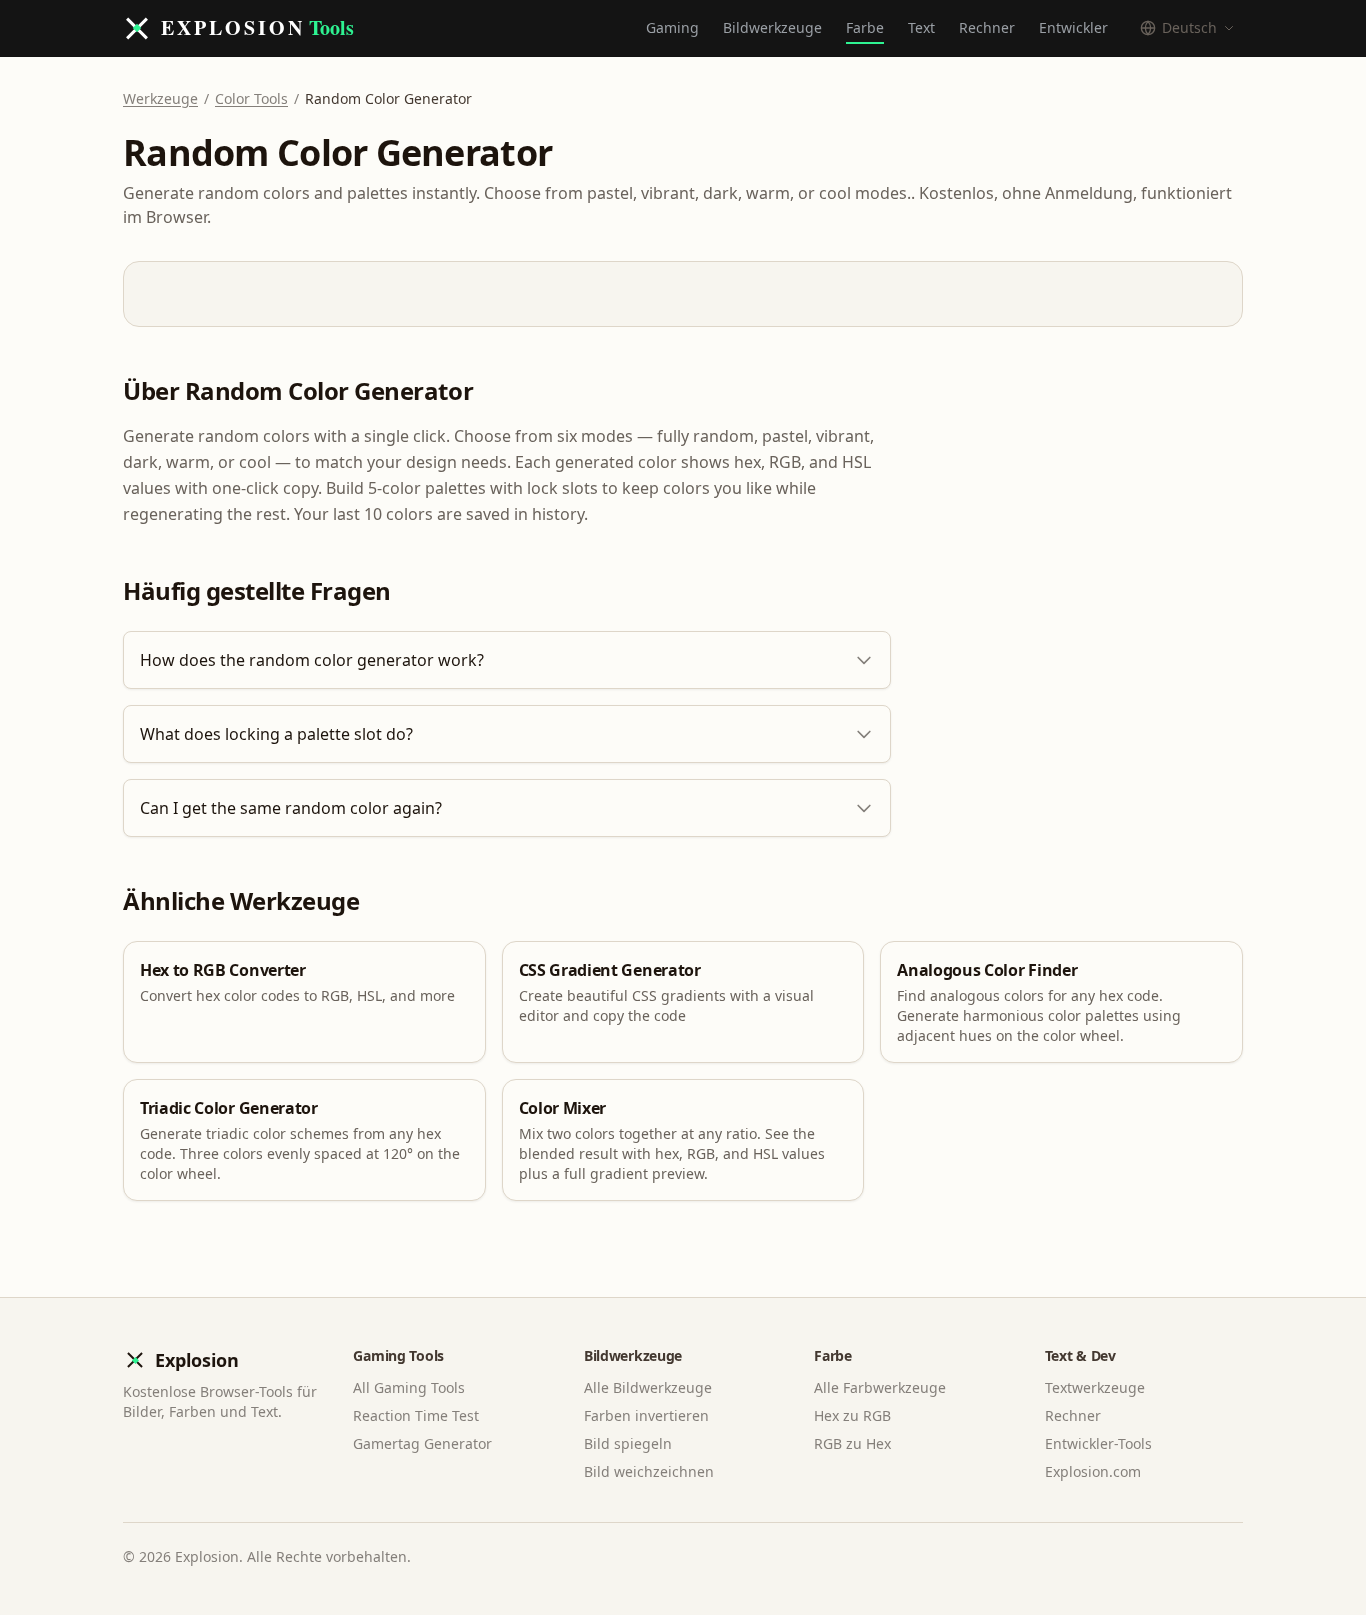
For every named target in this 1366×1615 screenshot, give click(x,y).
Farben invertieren (646, 1415)
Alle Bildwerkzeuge (648, 1387)
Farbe (865, 27)
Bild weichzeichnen (649, 1471)
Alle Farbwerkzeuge (880, 1387)
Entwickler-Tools (1098, 1443)
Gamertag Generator (422, 1443)
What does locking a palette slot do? (276, 734)
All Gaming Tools (409, 1387)
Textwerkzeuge (1095, 1387)
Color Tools (251, 98)
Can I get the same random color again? (291, 808)
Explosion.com (1093, 1471)
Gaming (672, 27)
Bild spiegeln (628, 1443)
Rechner (987, 27)
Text (921, 27)
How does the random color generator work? (312, 660)
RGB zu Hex (852, 1443)
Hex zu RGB (852, 1415)
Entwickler (1073, 27)
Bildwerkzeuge (772, 27)
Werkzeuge (160, 98)
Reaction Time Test (416, 1415)
